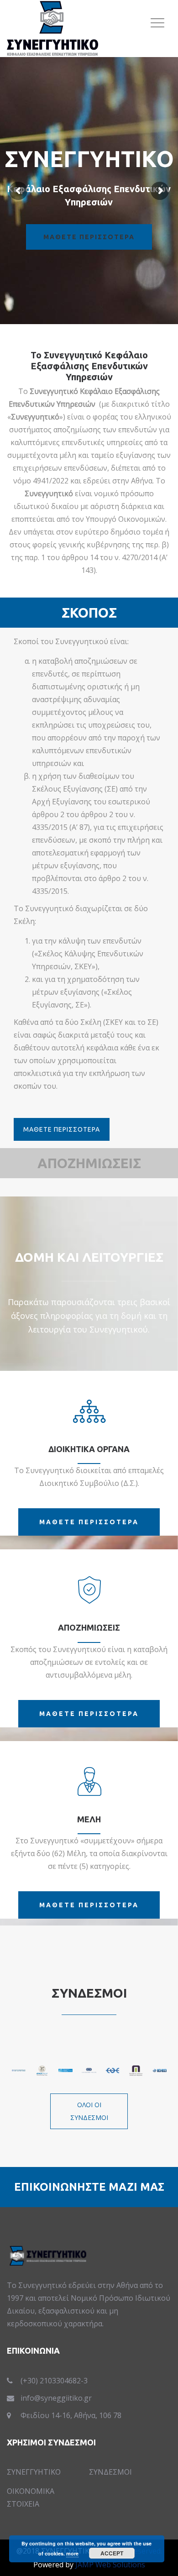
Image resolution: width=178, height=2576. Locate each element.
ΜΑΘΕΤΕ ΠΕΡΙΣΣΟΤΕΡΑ (62, 1129)
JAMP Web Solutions (110, 2565)
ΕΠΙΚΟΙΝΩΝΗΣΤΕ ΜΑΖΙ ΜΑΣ (89, 2187)
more (72, 2553)
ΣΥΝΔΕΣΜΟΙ (110, 2472)
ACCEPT (112, 2553)
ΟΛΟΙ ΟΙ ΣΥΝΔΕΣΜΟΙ (89, 2111)
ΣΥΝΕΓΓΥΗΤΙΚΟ (34, 2472)
